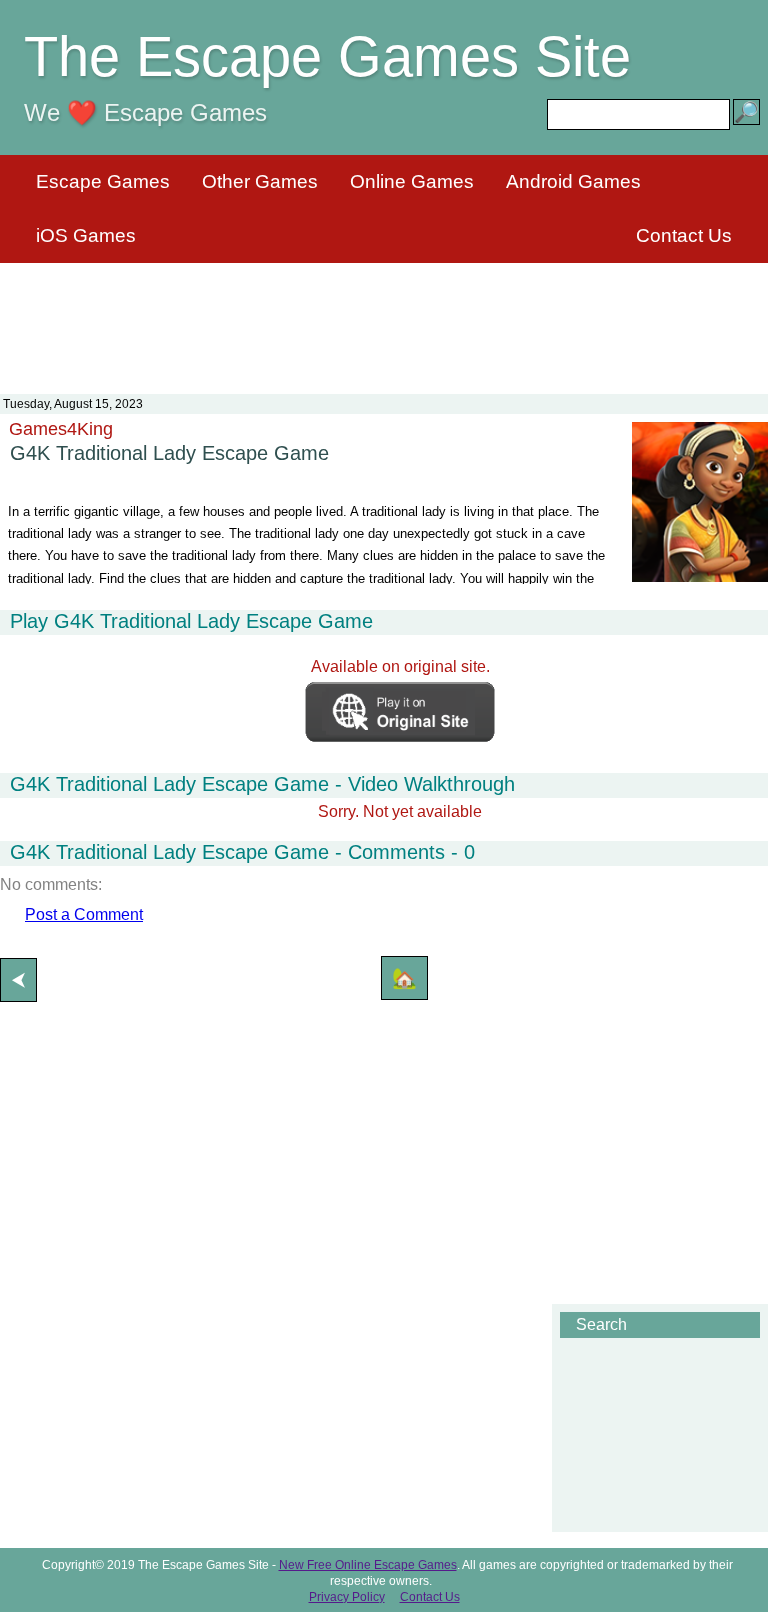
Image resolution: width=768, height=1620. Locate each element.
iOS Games (86, 235)
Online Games (412, 181)
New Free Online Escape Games (368, 1565)
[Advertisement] (384, 316)
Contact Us (684, 235)
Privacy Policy (347, 1597)
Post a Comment (84, 914)
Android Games (573, 181)
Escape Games (103, 181)
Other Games (260, 181)
